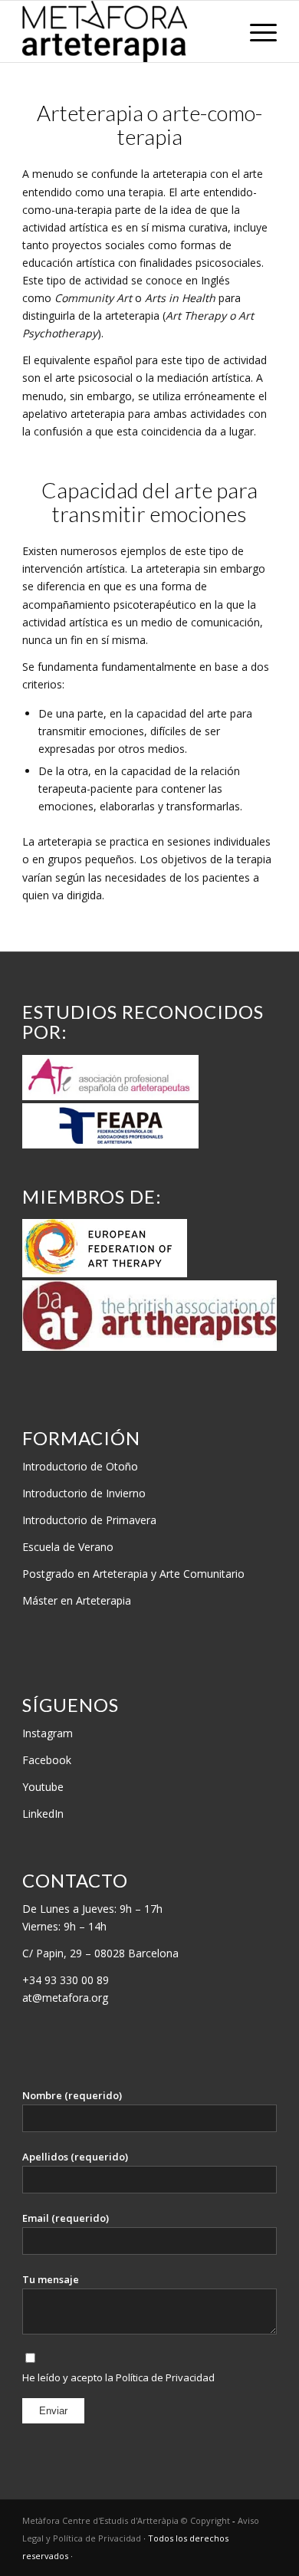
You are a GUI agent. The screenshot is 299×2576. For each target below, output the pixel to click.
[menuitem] (256, 31)
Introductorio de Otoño (80, 1466)
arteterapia (98, 414)
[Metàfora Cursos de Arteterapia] (124, 31)
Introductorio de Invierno (84, 1493)
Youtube (43, 1787)
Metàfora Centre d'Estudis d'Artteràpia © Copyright (127, 2520)
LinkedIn (43, 1814)
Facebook (47, 1760)
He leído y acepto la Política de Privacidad (118, 2377)
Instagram (48, 1733)
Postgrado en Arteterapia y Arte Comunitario (133, 1574)
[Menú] (256, 31)
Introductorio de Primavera (89, 1520)
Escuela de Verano (68, 1547)
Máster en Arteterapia (77, 1600)
